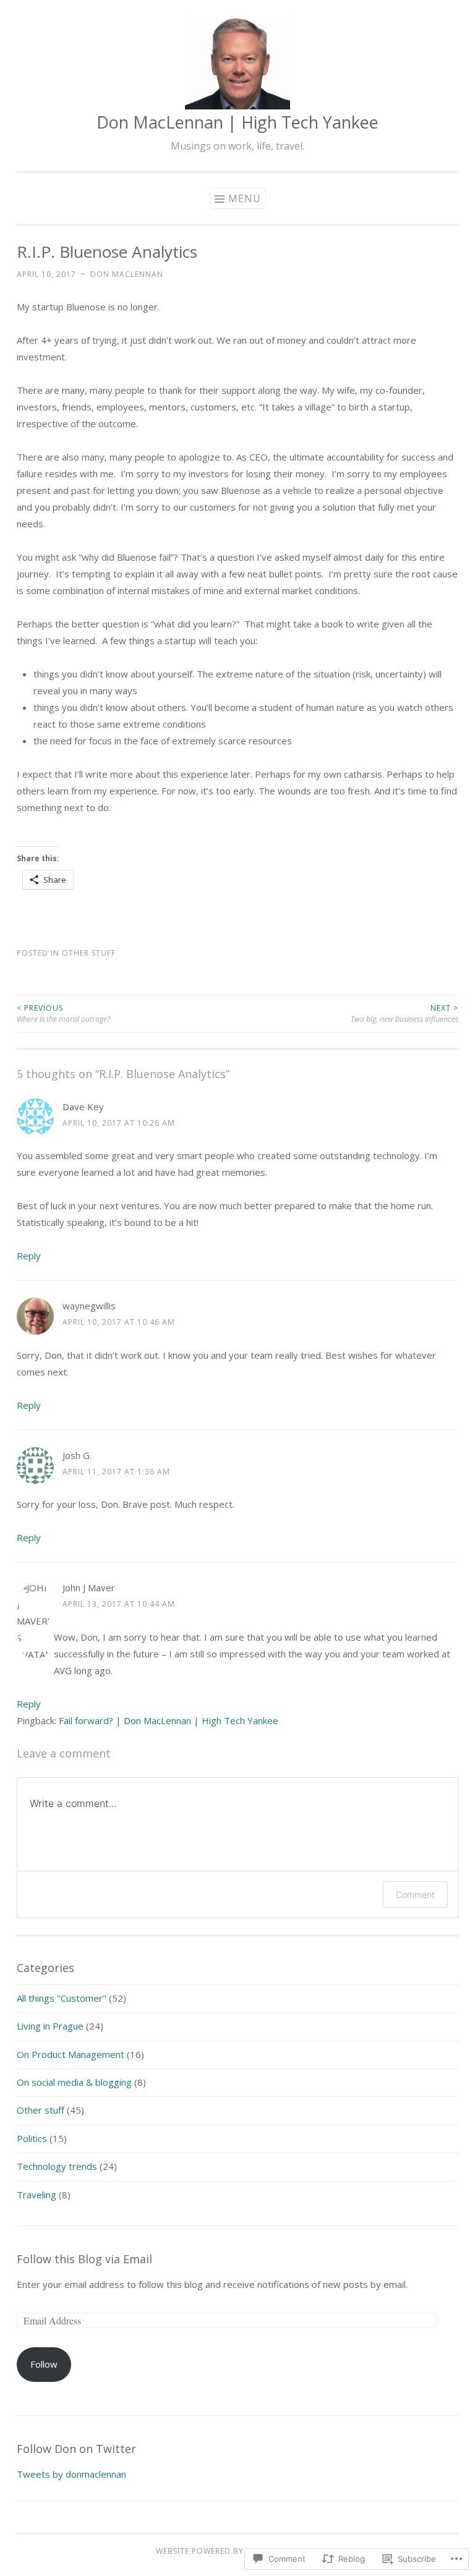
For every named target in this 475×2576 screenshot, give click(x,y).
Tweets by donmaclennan (71, 2474)
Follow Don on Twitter (76, 2449)
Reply (29, 1256)
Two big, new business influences (404, 1014)
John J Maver (89, 1588)
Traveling (36, 2195)
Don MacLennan (127, 274)
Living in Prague (50, 2026)
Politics (32, 2138)
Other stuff (89, 953)
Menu (245, 198)
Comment (415, 1894)
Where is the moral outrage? (63, 1014)
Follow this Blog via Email (84, 2259)
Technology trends (57, 2166)
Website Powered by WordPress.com (236, 2551)
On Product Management (71, 2054)
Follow (44, 2364)
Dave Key (83, 1107)
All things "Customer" (62, 1998)
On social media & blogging (74, 2082)
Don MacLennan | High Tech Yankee (237, 122)
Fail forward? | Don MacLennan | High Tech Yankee (169, 1720)
